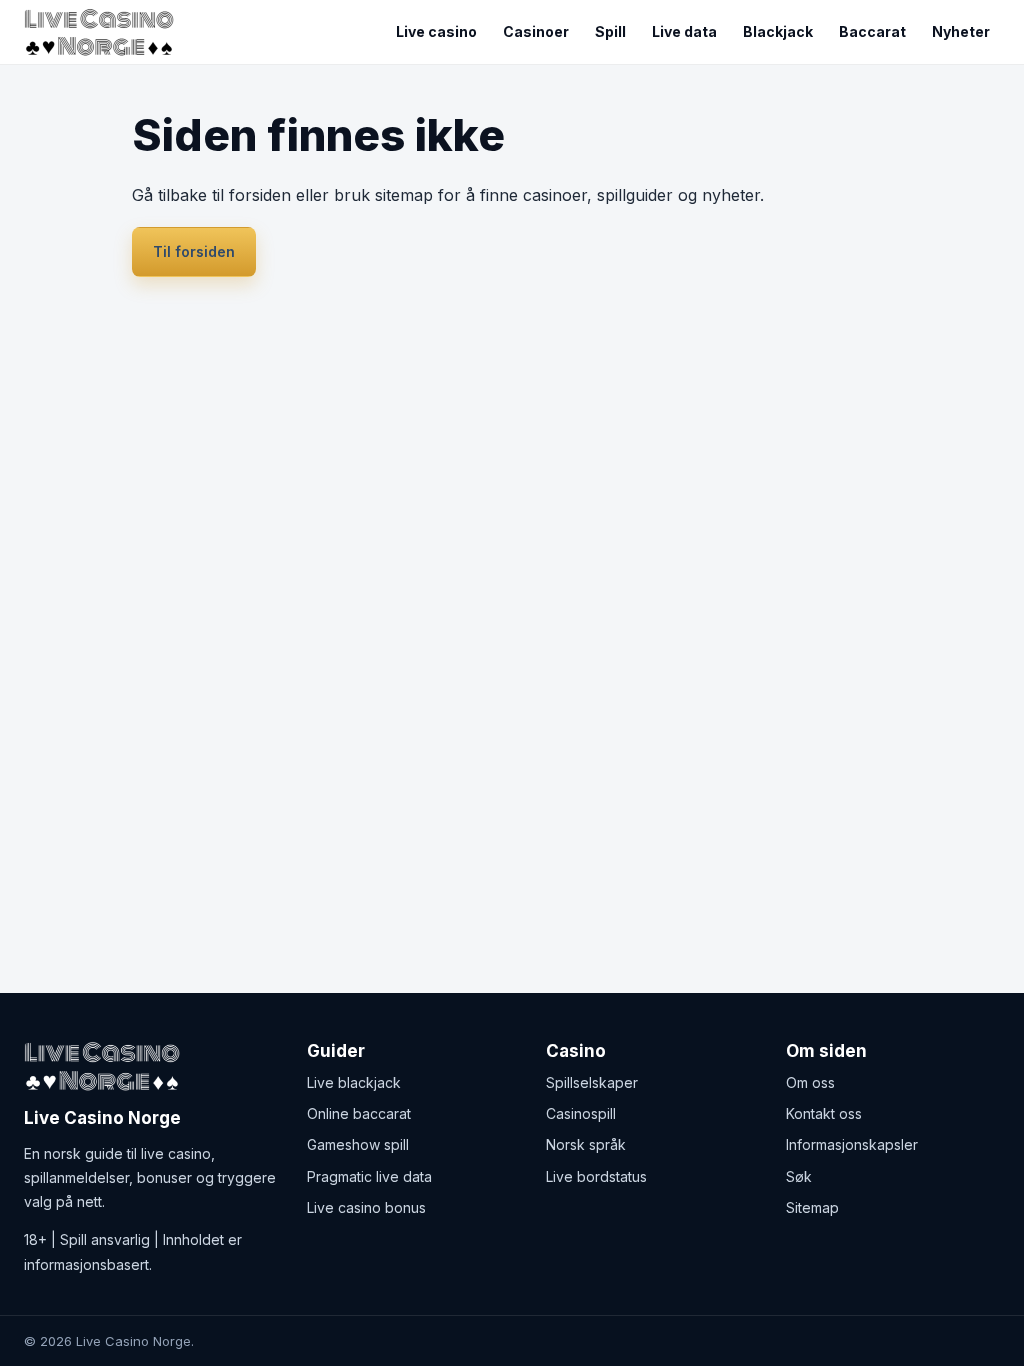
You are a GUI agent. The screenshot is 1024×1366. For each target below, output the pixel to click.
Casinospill (581, 1113)
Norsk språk (586, 1144)
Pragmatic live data (369, 1176)
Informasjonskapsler (852, 1144)
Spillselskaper (592, 1082)
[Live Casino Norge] (104, 32)
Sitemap (812, 1207)
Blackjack (778, 31)
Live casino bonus (366, 1207)
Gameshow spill (358, 1144)
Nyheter (961, 31)
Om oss (810, 1082)
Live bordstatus (596, 1176)
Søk (799, 1176)
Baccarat (872, 31)
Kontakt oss (824, 1113)
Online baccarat (359, 1113)
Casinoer (536, 31)
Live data (684, 31)
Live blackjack (354, 1082)
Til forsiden (194, 251)
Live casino (436, 31)
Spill (610, 31)
